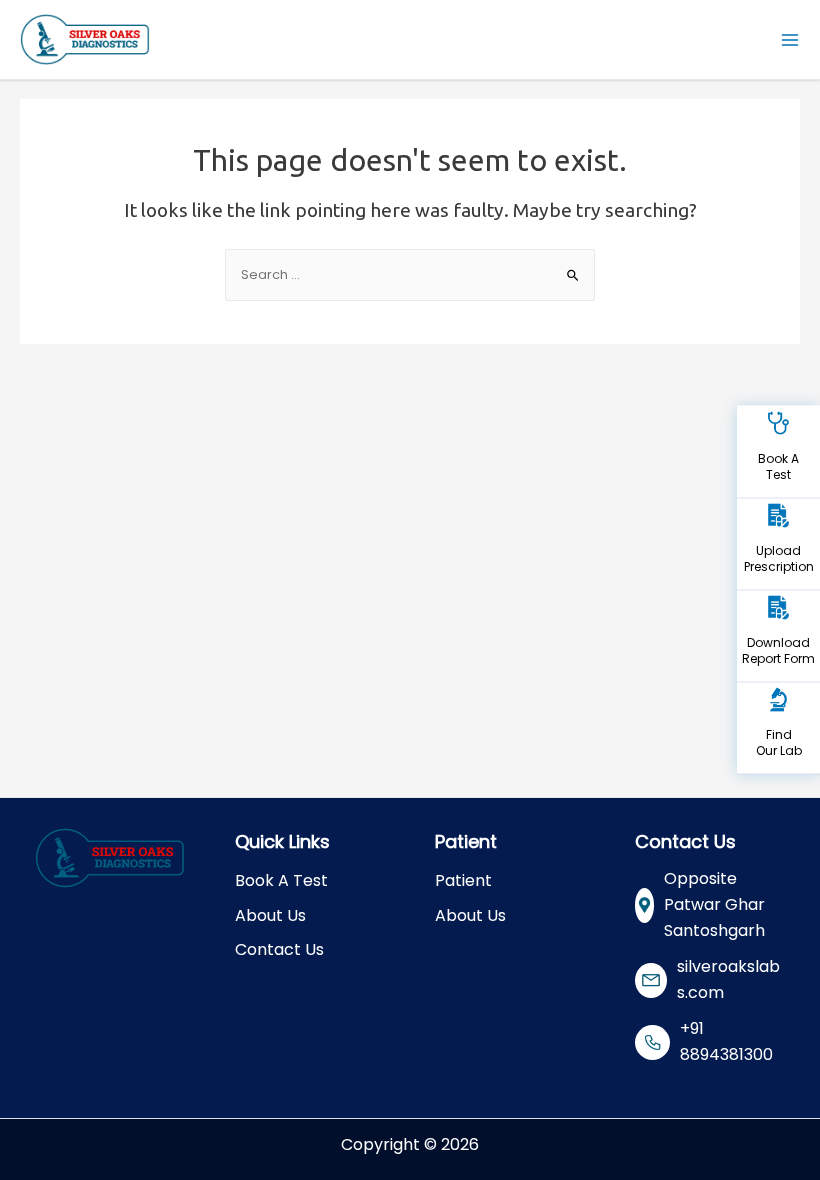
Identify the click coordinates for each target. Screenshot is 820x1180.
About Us (270, 915)
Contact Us (279, 949)
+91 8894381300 (726, 1041)
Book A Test (281, 880)
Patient (463, 880)
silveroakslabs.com (728, 979)
